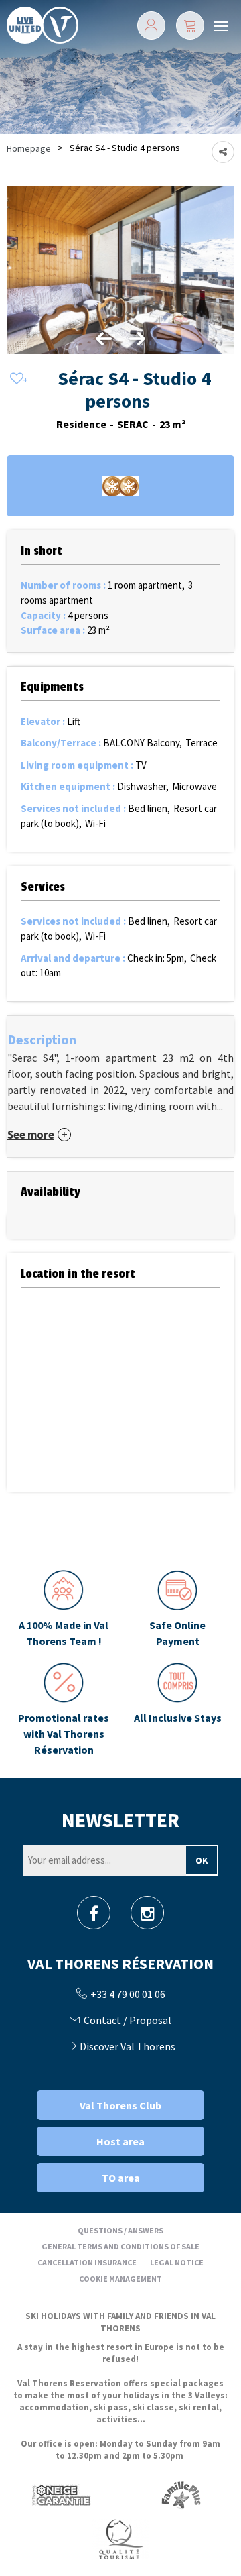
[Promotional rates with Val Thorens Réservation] (64, 1710)
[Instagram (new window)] (148, 1917)
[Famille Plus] (181, 2495)
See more (31, 1135)
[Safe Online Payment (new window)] (177, 1610)
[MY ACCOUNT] (151, 25)
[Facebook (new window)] (94, 1917)
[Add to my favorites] (17, 379)
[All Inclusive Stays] (177, 1710)
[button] (190, 25)
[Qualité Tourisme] (120, 2539)
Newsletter (120, 1819)
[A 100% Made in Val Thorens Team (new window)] (64, 1610)
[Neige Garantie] (60, 2495)
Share (223, 152)
